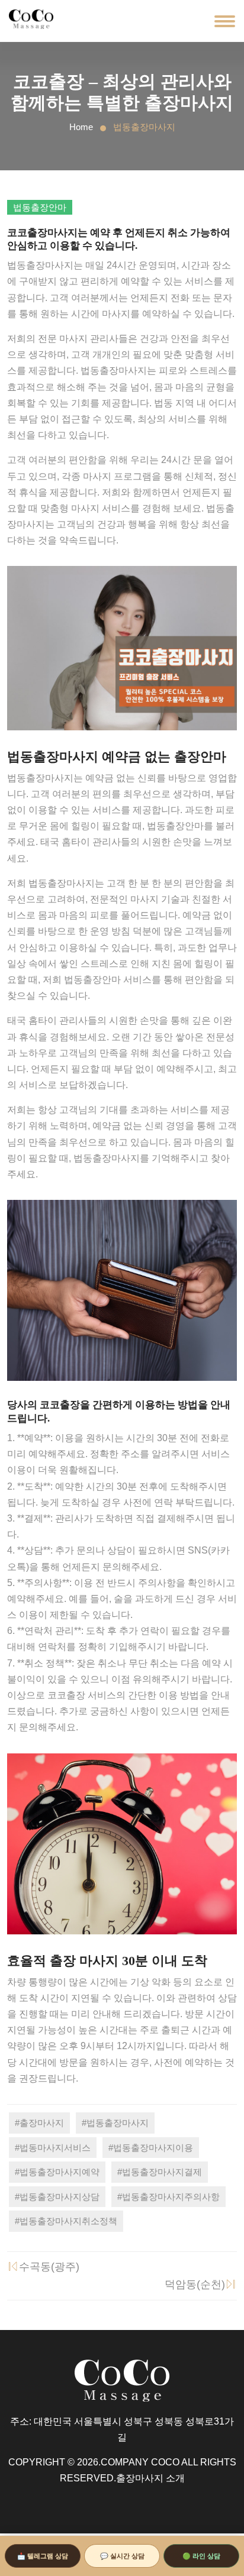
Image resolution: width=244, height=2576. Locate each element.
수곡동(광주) (49, 2267)
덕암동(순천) (195, 2284)
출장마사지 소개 (150, 2478)
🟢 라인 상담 (201, 2556)
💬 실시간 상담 (122, 2556)
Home (81, 127)
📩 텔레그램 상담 (43, 2556)
